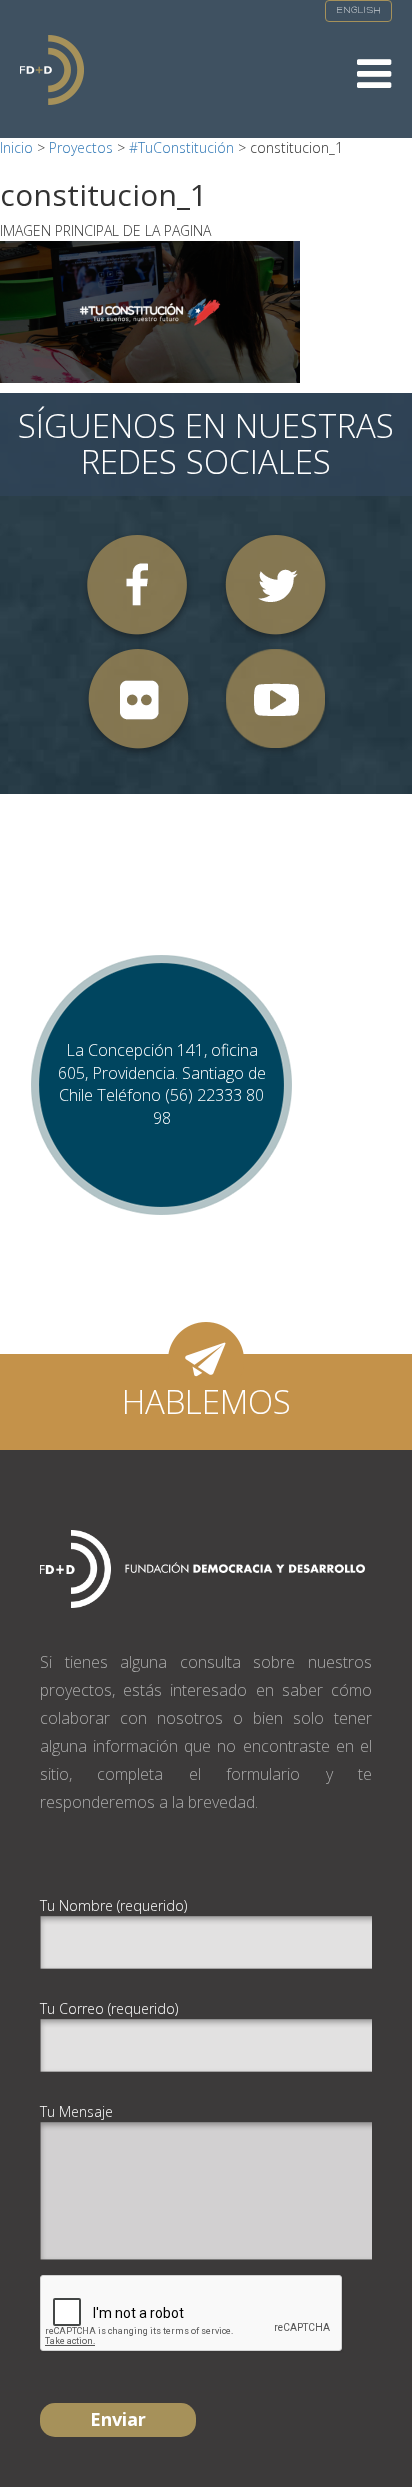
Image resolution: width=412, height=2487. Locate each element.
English (358, 10)
